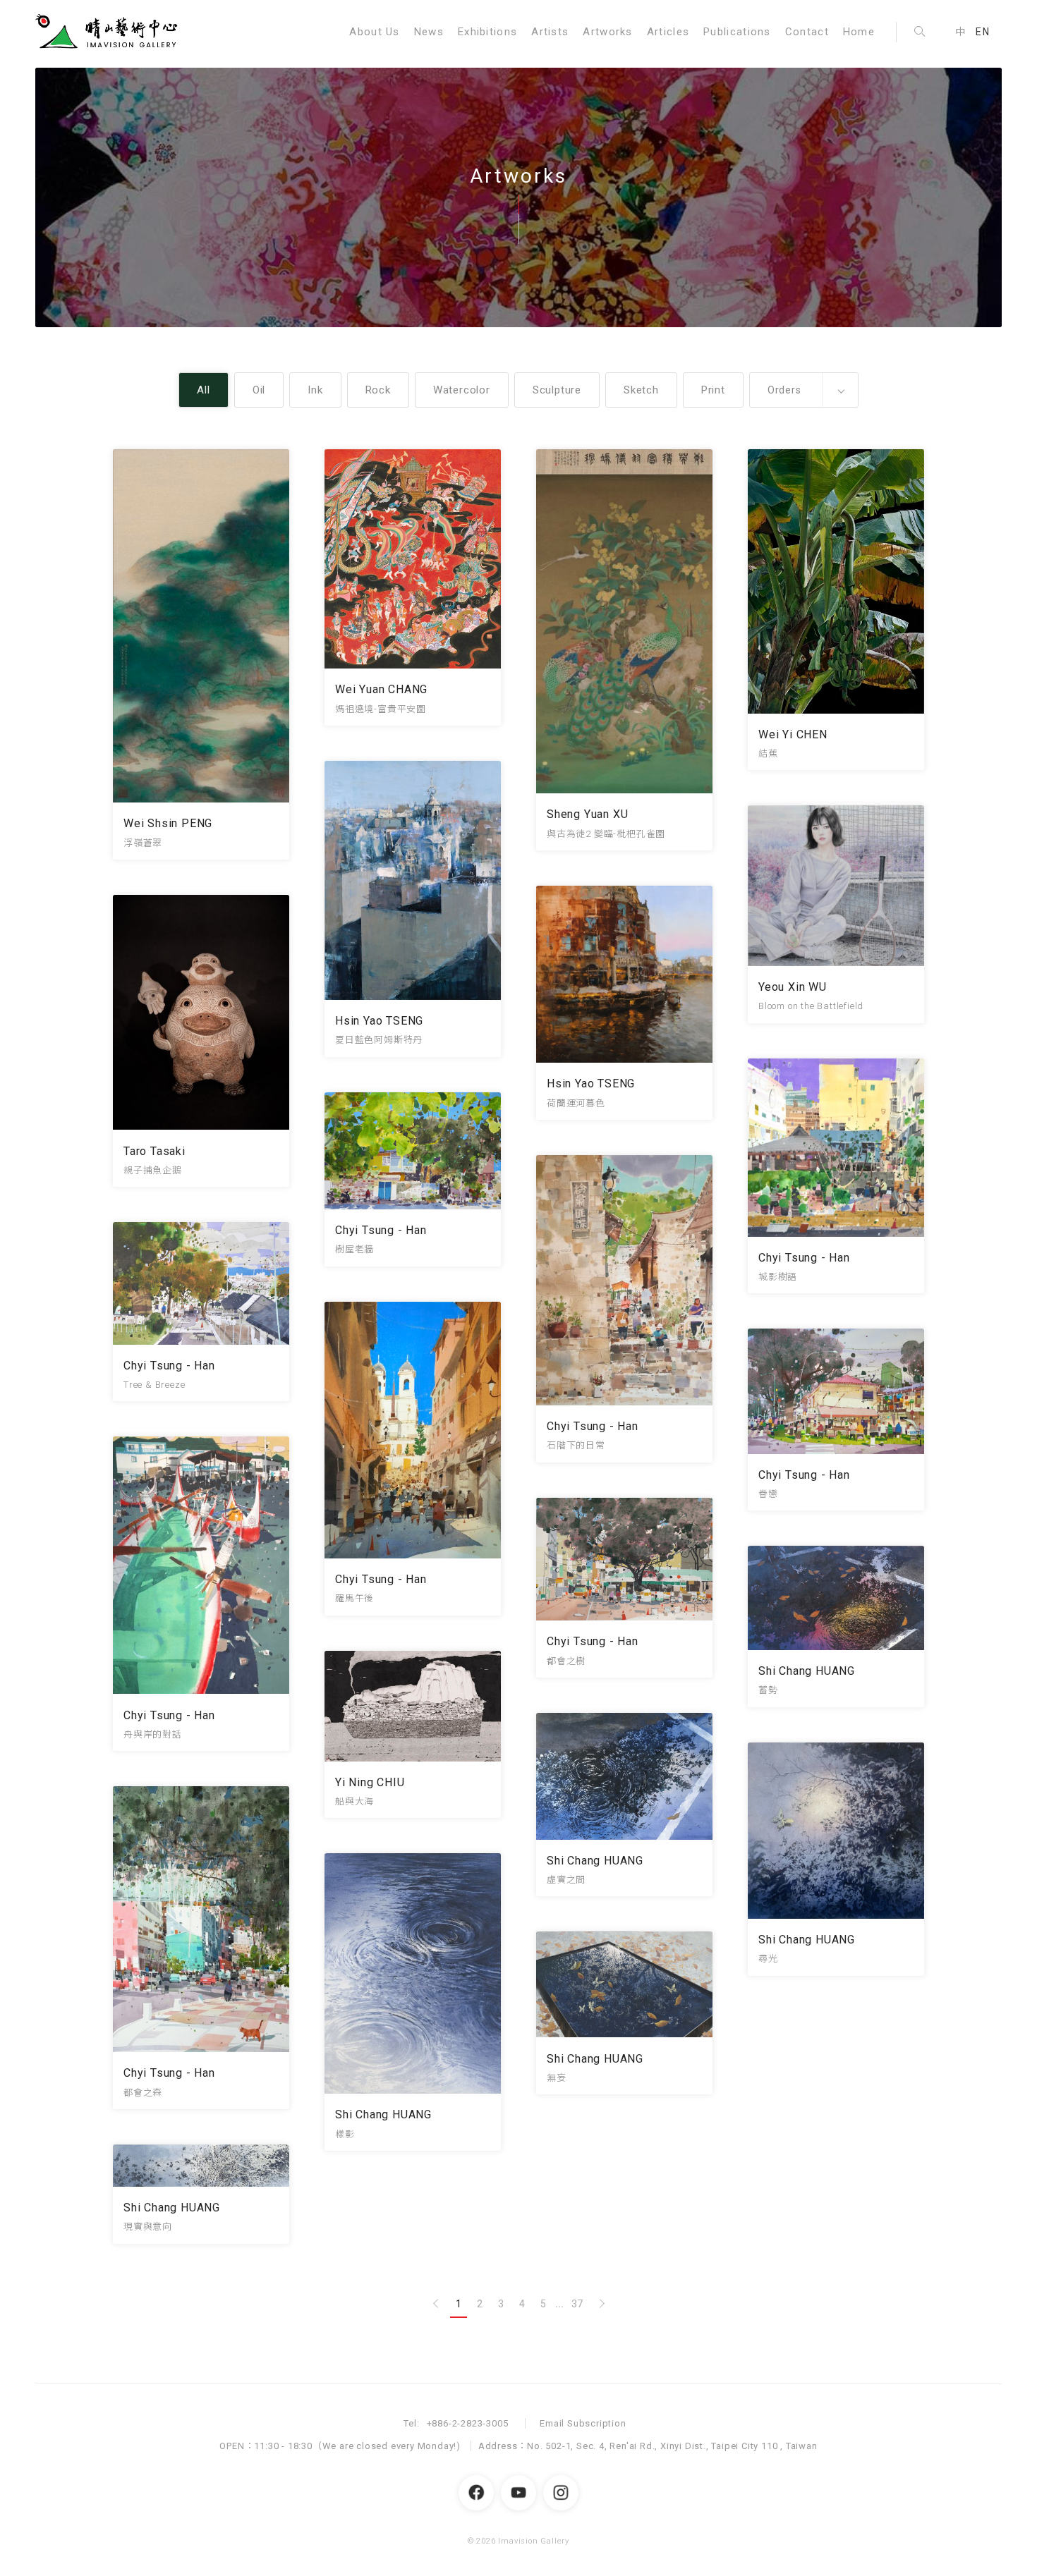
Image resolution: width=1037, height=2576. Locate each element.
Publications (737, 32)
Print (713, 390)
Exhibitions (487, 32)
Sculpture (557, 390)
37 (577, 2304)
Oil (259, 390)
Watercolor (462, 390)
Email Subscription (583, 2423)
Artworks (607, 32)
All (203, 390)
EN (983, 32)
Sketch (641, 390)
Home (859, 32)
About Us (374, 32)
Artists (550, 32)
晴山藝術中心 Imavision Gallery (109, 32)
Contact (807, 32)
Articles (668, 32)
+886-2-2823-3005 (468, 2423)
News (429, 32)
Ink (315, 390)
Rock (378, 390)
